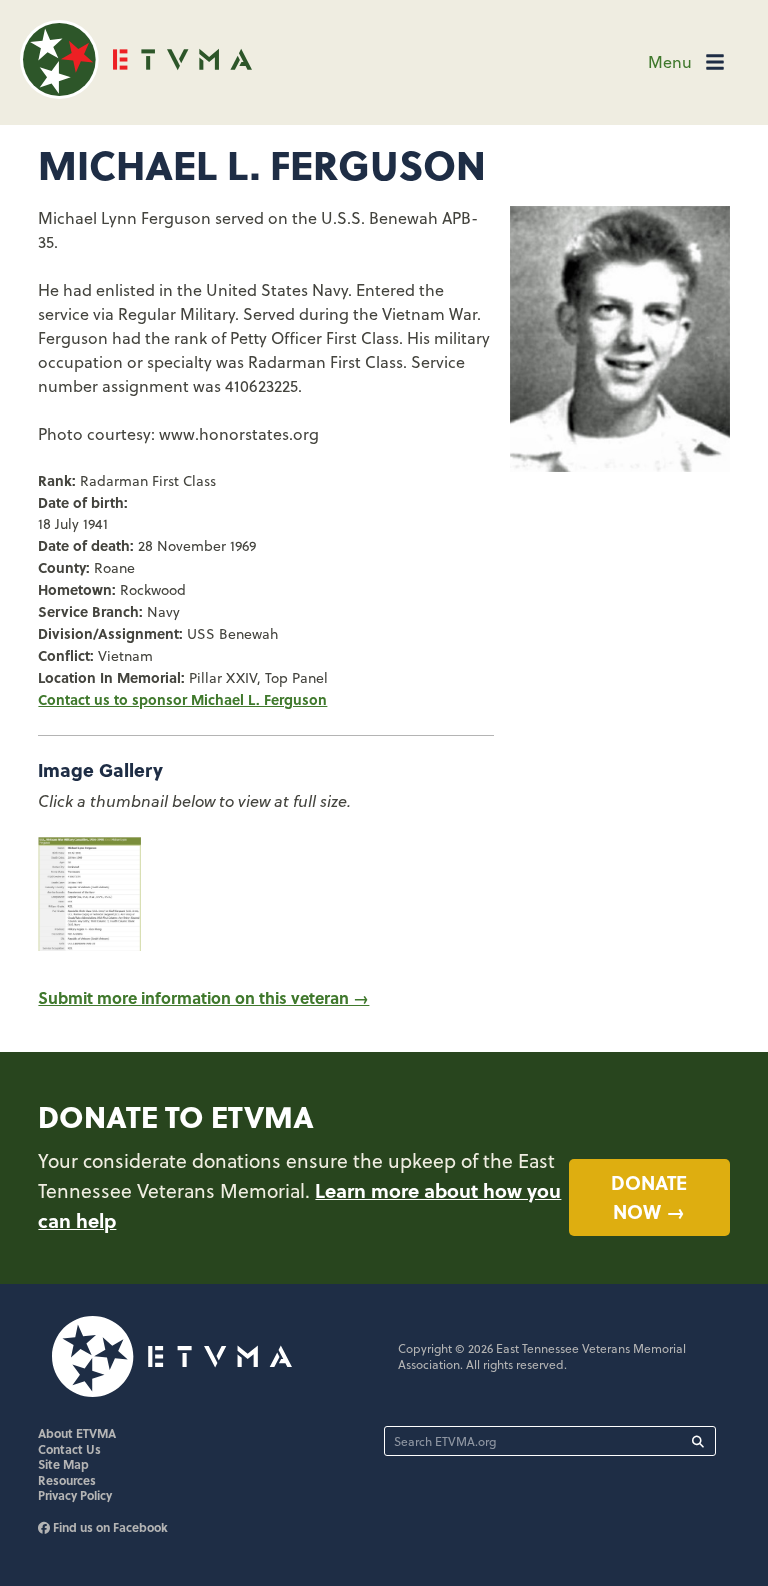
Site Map (63, 1464)
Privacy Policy (75, 1495)
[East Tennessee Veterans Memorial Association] (136, 92)
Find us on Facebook (109, 1527)
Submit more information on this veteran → (203, 997)
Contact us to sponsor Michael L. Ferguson (182, 699)
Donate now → (649, 1196)
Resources (67, 1480)
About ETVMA (77, 1433)
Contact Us (69, 1449)
